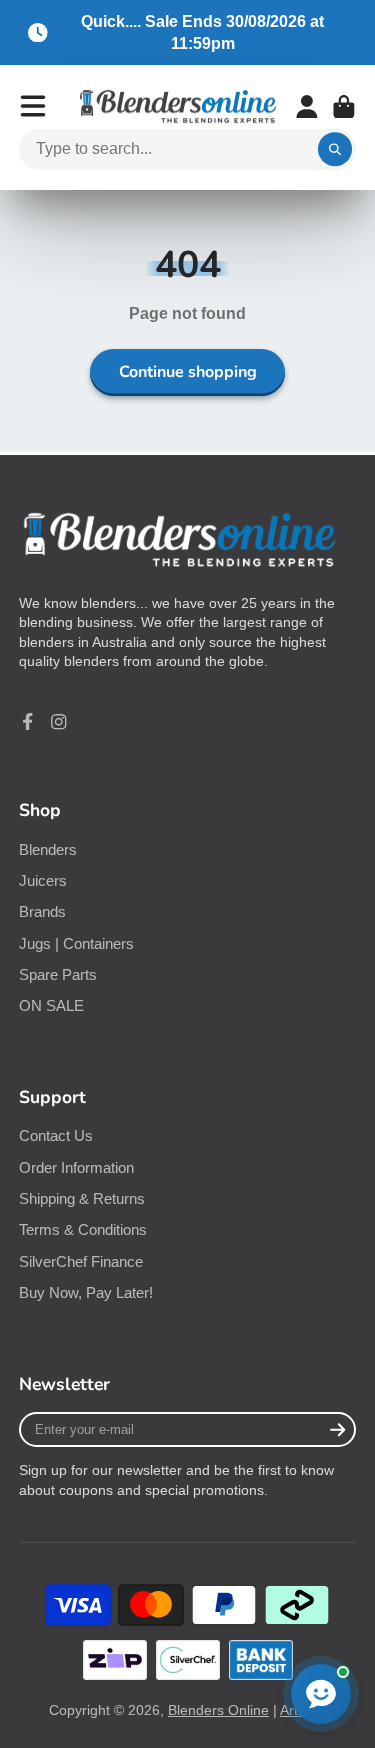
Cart (344, 107)
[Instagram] (59, 722)
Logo (178, 107)
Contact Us (56, 1135)
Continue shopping (188, 372)
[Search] (335, 150)
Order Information (76, 1167)
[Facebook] (28, 722)
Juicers (43, 880)
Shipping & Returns (82, 1198)
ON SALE (51, 1005)
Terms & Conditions (83, 1229)
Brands (42, 911)
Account (307, 107)
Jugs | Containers (76, 943)
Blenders (48, 849)
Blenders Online (218, 1710)
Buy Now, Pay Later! (86, 1292)
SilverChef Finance (81, 1261)
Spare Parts (58, 974)
